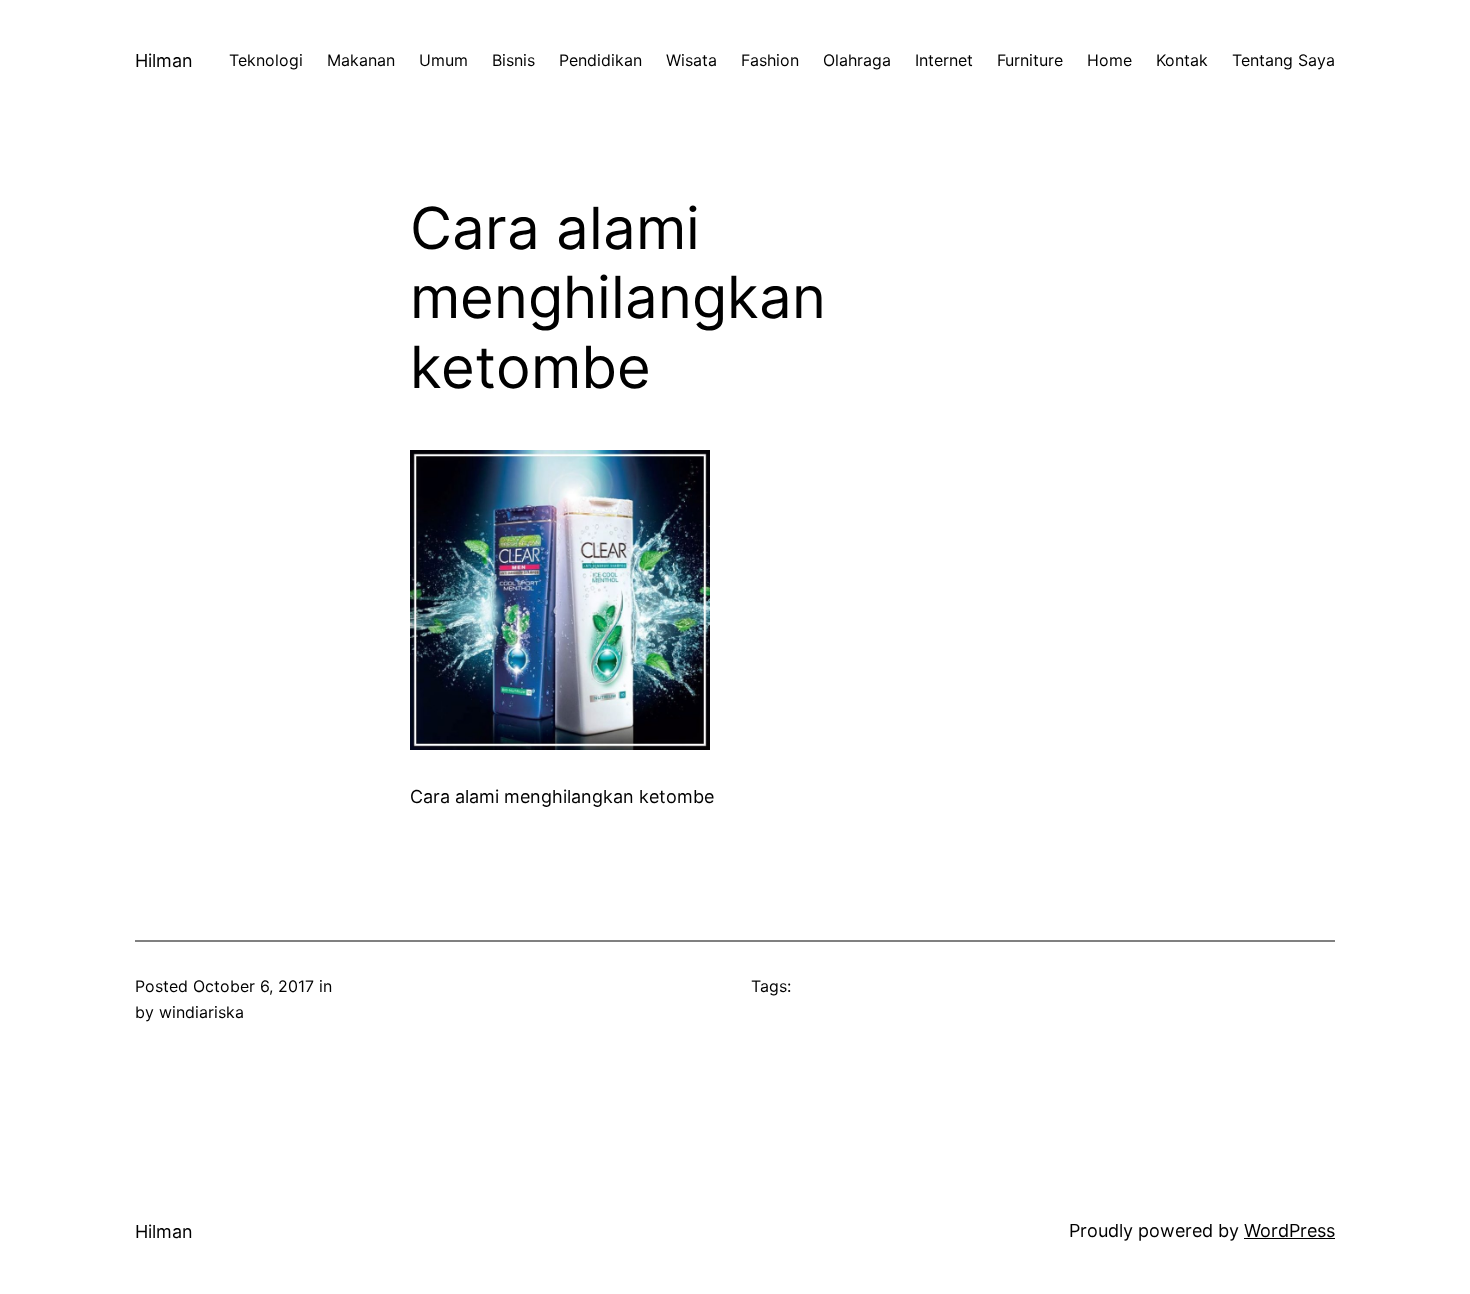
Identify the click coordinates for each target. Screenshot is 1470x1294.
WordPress (1289, 1230)
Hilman (164, 60)
